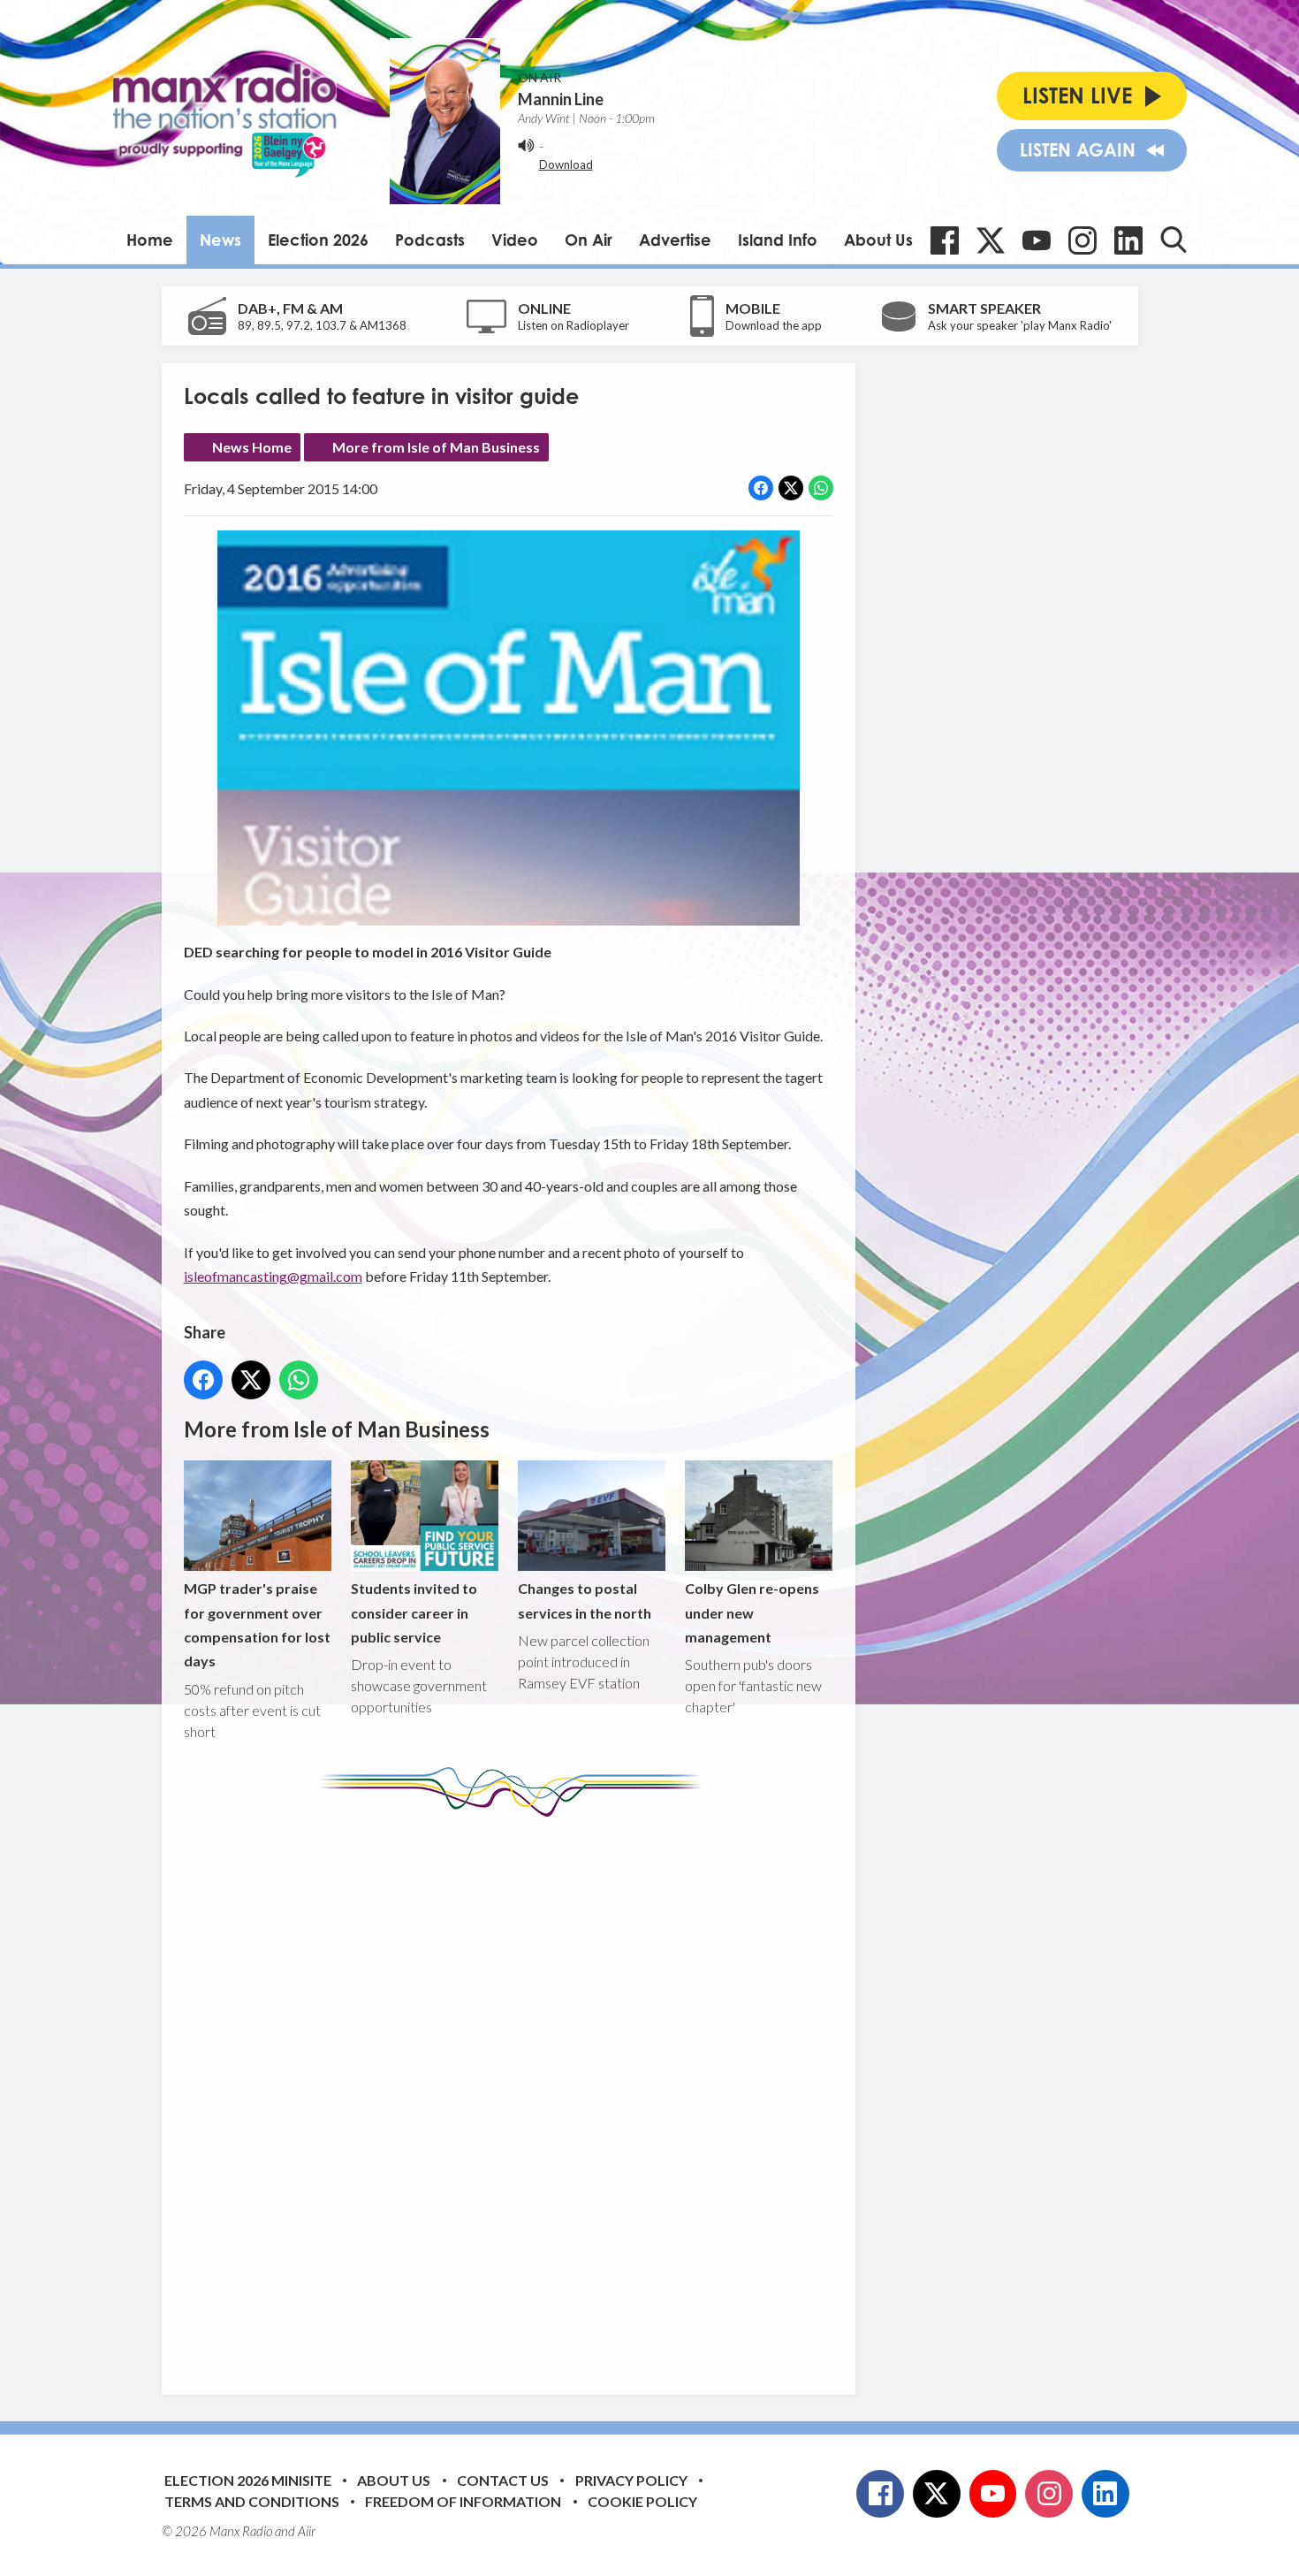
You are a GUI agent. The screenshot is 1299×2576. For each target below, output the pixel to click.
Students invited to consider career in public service (414, 1612)
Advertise (675, 240)
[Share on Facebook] (761, 488)
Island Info (778, 240)
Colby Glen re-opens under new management (752, 1612)
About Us (878, 240)
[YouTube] (1037, 240)
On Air (589, 240)
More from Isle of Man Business (436, 447)
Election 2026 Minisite (248, 2480)
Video (515, 240)
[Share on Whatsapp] (821, 488)
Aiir (307, 2531)
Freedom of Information (463, 2501)
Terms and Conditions (252, 2501)
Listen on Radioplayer (574, 325)
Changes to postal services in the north (585, 1600)
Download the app (774, 325)
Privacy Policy (631, 2480)
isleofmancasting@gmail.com (273, 1276)
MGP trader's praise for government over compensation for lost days (257, 1624)
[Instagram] (1082, 240)
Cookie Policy (642, 2501)
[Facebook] (945, 240)
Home (150, 240)
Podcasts (430, 240)
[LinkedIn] (1128, 240)
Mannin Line (561, 99)
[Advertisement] (515, 2092)
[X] (991, 240)
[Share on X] (791, 488)
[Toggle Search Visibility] (1174, 240)
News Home (252, 447)
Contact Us (503, 2480)
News (220, 240)
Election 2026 (318, 240)
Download (566, 164)
